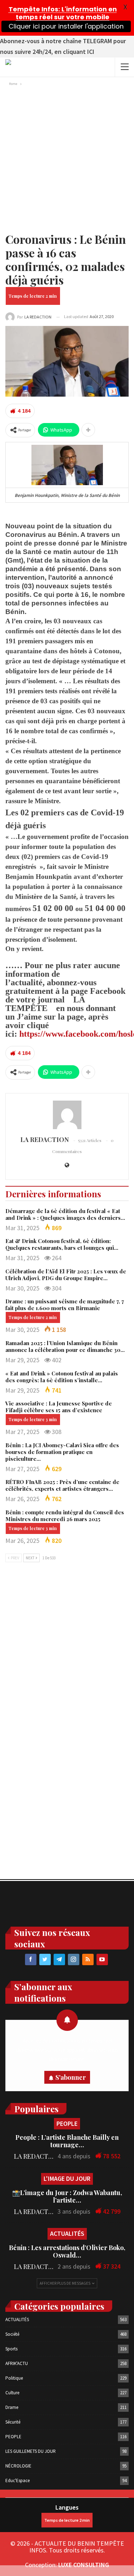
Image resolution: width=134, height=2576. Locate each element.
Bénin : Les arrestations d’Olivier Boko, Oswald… (67, 2251)
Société (12, 2334)
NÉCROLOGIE (18, 2466)
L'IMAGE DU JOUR (67, 2178)
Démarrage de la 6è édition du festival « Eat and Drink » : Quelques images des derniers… (65, 1214)
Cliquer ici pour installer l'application (66, 26)
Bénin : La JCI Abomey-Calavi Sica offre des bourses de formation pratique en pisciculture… (62, 1452)
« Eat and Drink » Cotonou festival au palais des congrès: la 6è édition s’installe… (62, 1377)
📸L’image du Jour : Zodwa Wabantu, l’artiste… (67, 2196)
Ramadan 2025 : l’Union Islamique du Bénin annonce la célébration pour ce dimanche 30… (65, 1346)
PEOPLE (67, 2124)
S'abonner (71, 2077)
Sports (11, 2349)
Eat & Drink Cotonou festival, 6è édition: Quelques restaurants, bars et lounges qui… (62, 1244)
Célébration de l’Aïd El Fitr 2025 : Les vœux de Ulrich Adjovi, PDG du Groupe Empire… (66, 1275)
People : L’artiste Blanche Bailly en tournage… (67, 2141)
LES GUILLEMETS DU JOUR (31, 2451)
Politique (14, 2378)
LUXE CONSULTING (84, 2565)
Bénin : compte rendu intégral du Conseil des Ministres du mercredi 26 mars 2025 (65, 1516)
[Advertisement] (67, 158)
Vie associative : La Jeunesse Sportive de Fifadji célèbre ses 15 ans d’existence (59, 1407)
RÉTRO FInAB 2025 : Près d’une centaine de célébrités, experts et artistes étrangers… (62, 1485)
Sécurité (13, 2422)
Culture (12, 2393)
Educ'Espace (18, 2481)
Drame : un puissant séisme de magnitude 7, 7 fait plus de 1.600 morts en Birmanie (65, 1305)
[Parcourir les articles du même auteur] (67, 1115)
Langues (67, 2507)
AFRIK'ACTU (17, 2363)
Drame (12, 2407)
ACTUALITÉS (67, 2233)
